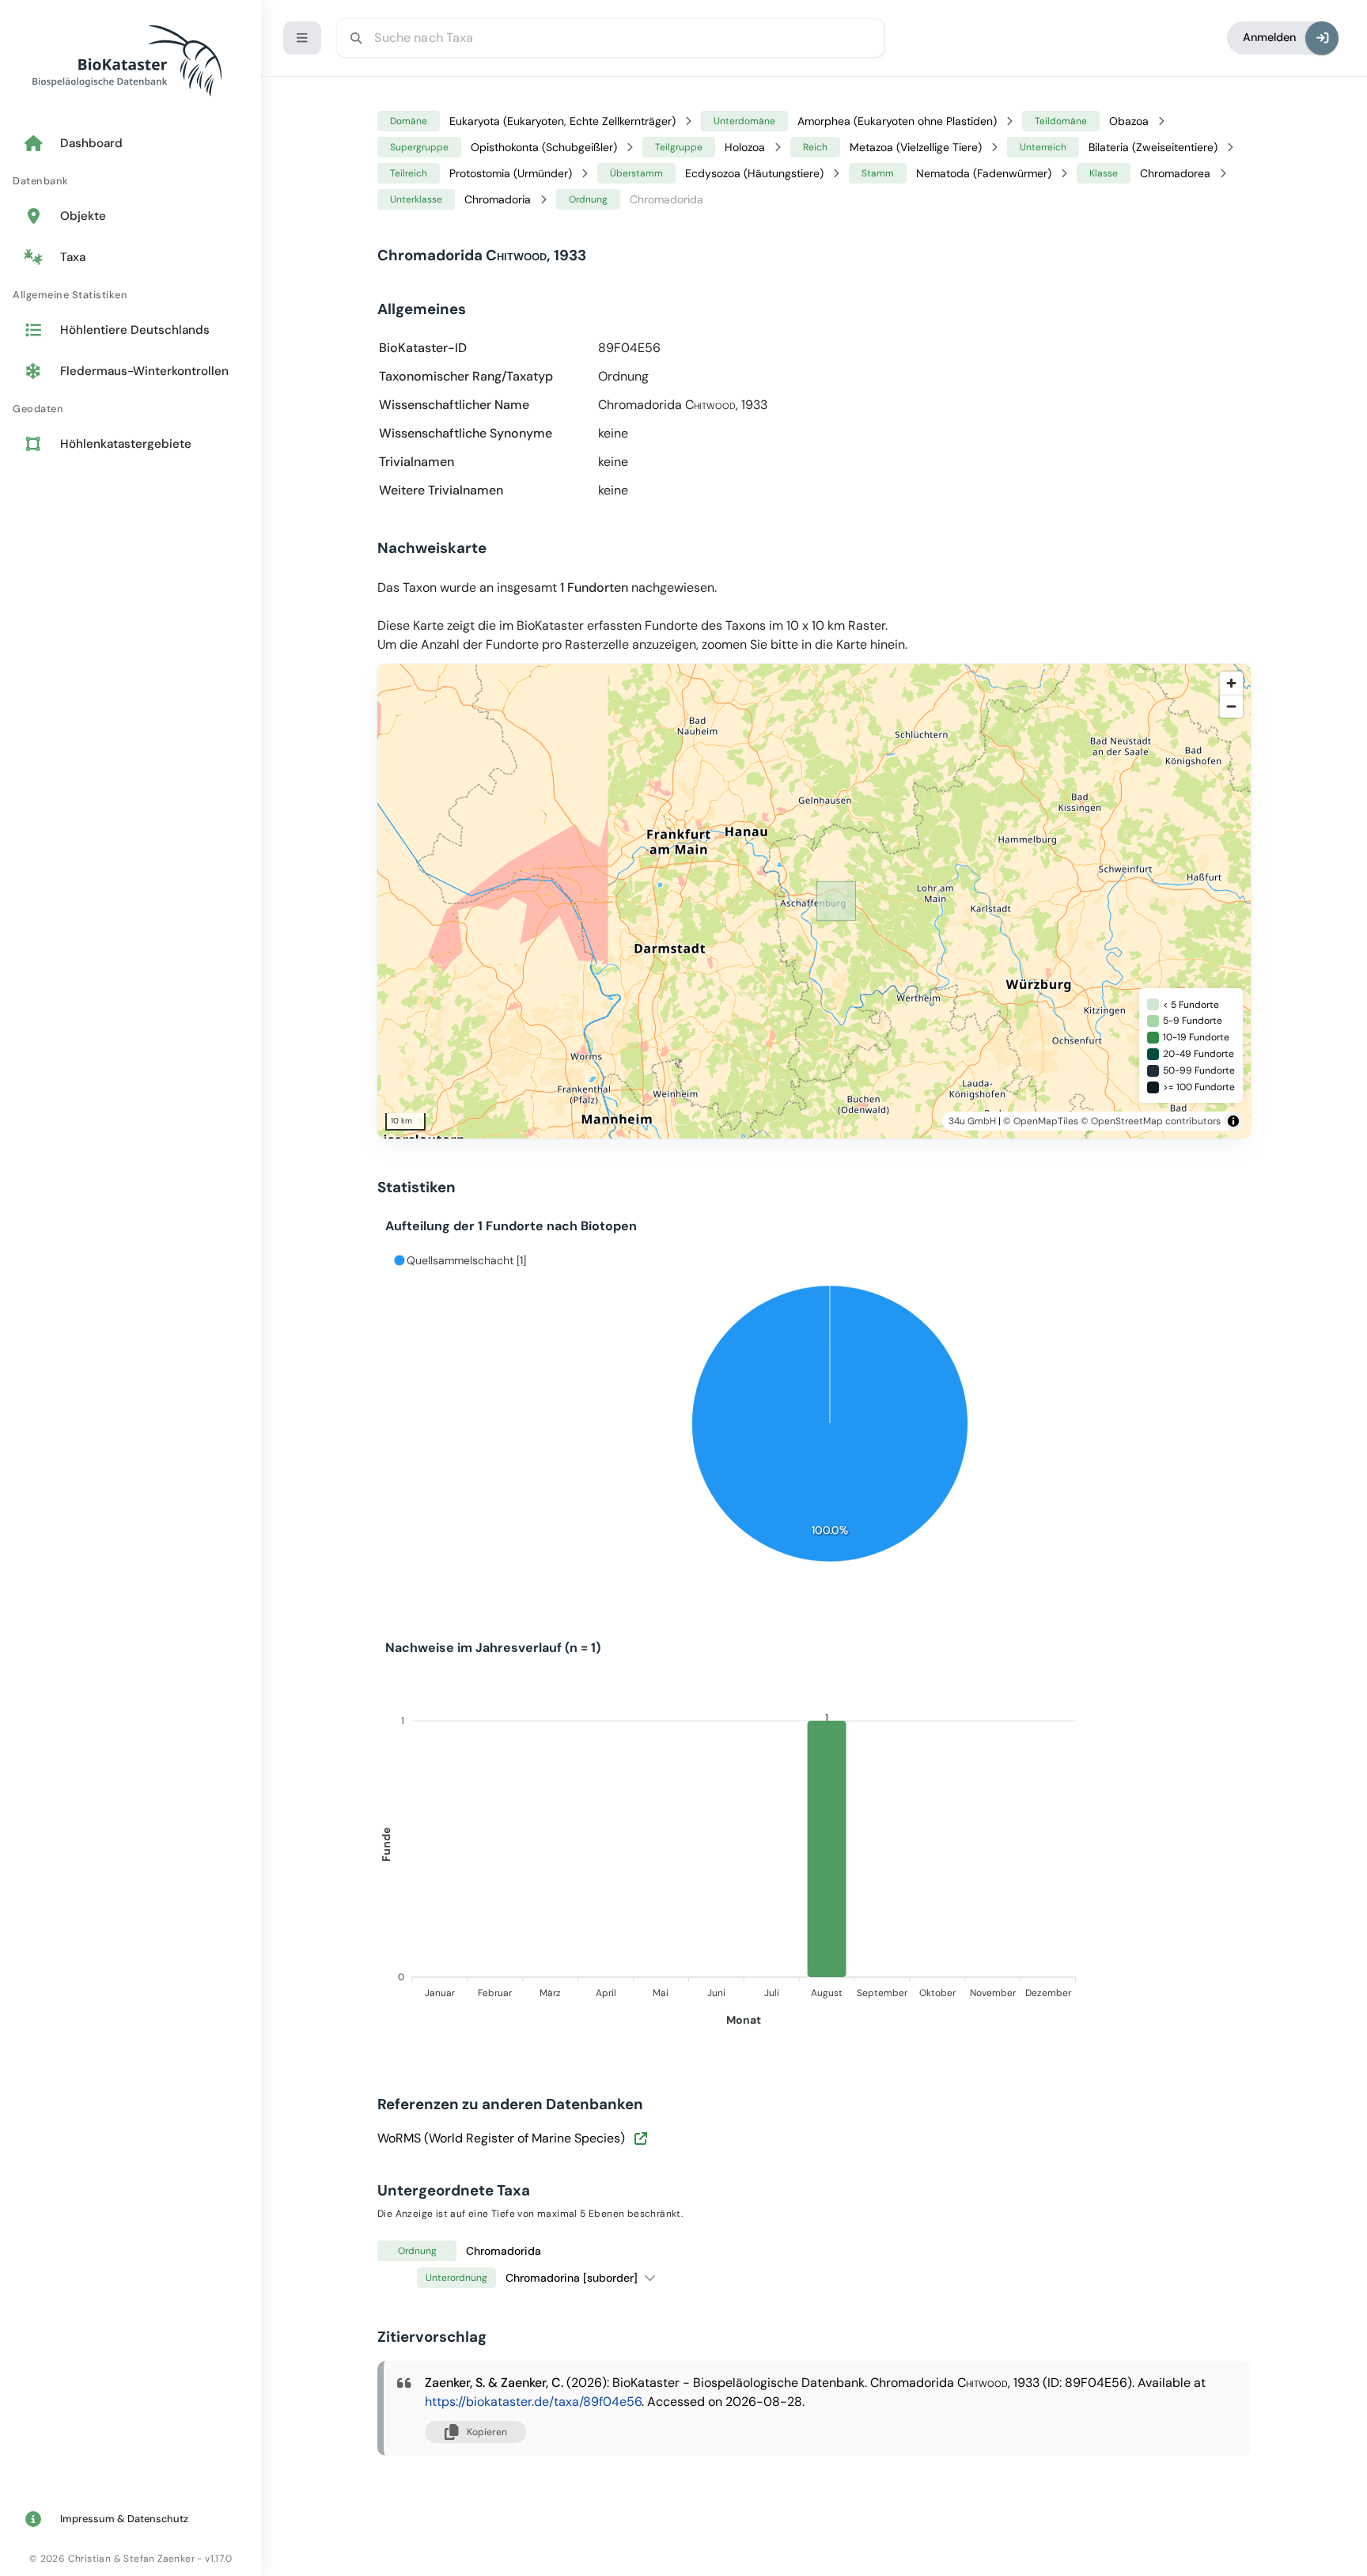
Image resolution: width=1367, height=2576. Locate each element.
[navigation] (131, 295)
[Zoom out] (1231, 706)
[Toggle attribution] (1233, 1121)
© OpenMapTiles (1041, 1121)
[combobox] (610, 38)
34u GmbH (972, 1121)
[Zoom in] (1231, 683)
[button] (650, 2277)
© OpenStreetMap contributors (1151, 1121)
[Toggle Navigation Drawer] (302, 38)
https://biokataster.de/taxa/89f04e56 (533, 2402)
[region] (836, 901)
